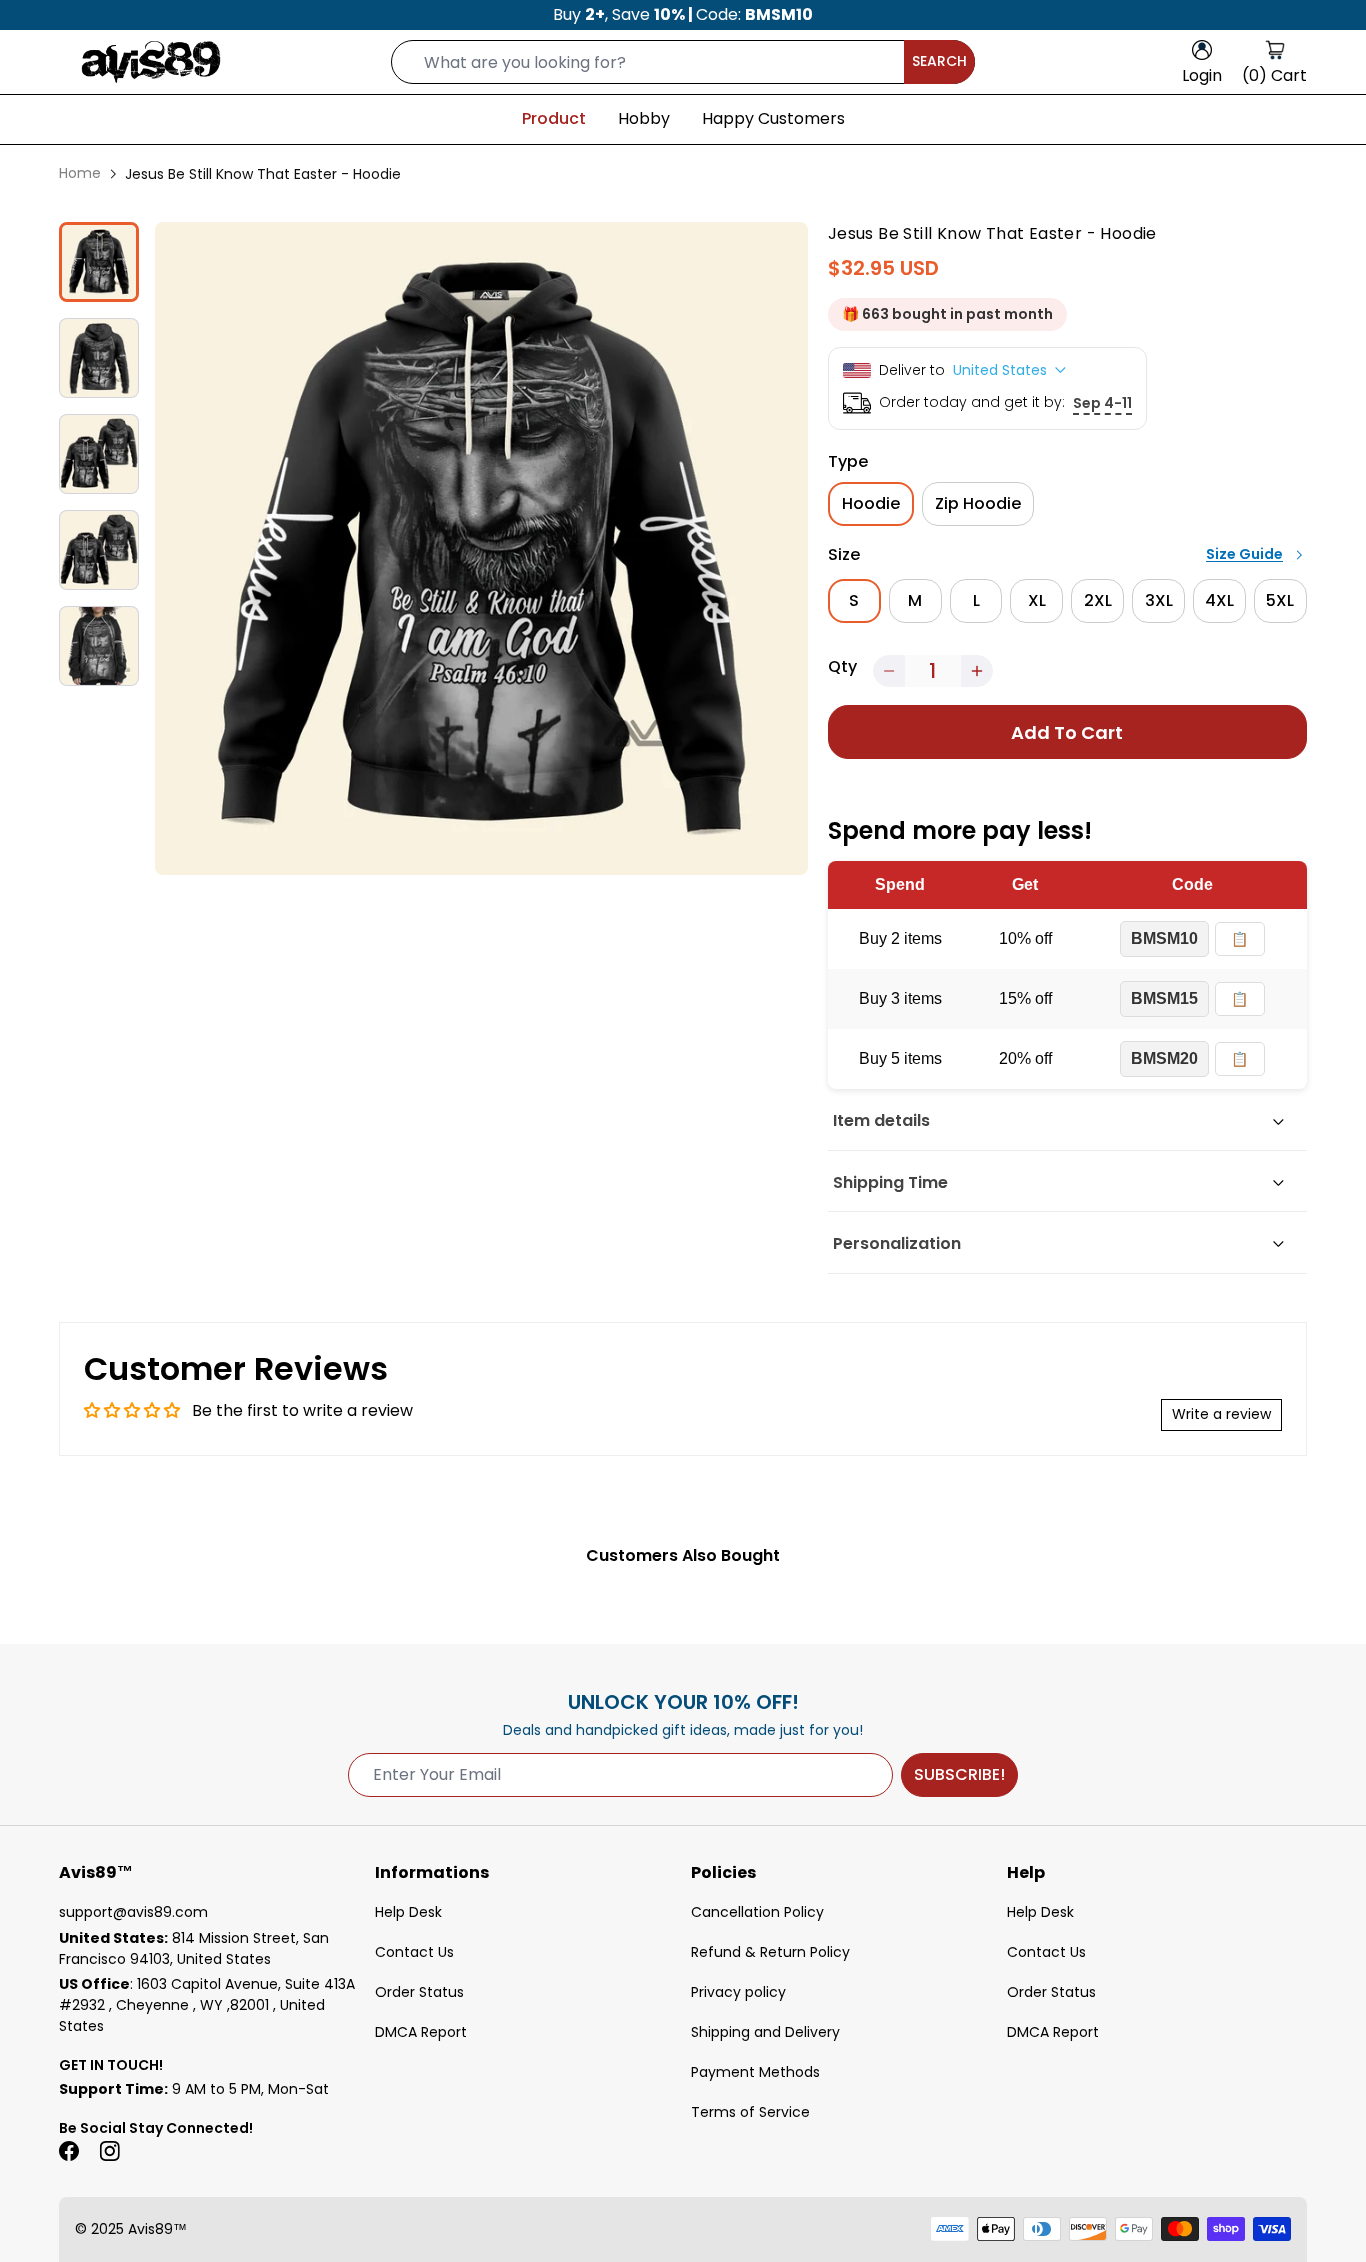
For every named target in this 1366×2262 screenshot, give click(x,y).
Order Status (419, 1992)
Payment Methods (755, 2072)
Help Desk (408, 1912)
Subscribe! (959, 1774)
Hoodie (871, 503)
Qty (842, 666)
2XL (1098, 600)
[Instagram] (109, 2151)
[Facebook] (69, 2151)
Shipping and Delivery (765, 2032)
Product (554, 118)
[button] (889, 671)
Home (80, 173)
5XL (1280, 600)
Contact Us (414, 1952)
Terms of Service (750, 2112)
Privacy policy (738, 1992)
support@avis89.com (133, 1912)
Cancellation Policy (757, 1912)
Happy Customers (773, 118)
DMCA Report (421, 2032)
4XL (1219, 600)
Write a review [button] (1221, 1414)
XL (1037, 600)
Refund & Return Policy (770, 1952)
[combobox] (683, 62)
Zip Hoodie (978, 503)
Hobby (644, 118)
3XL (1159, 600)
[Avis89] (151, 62)
